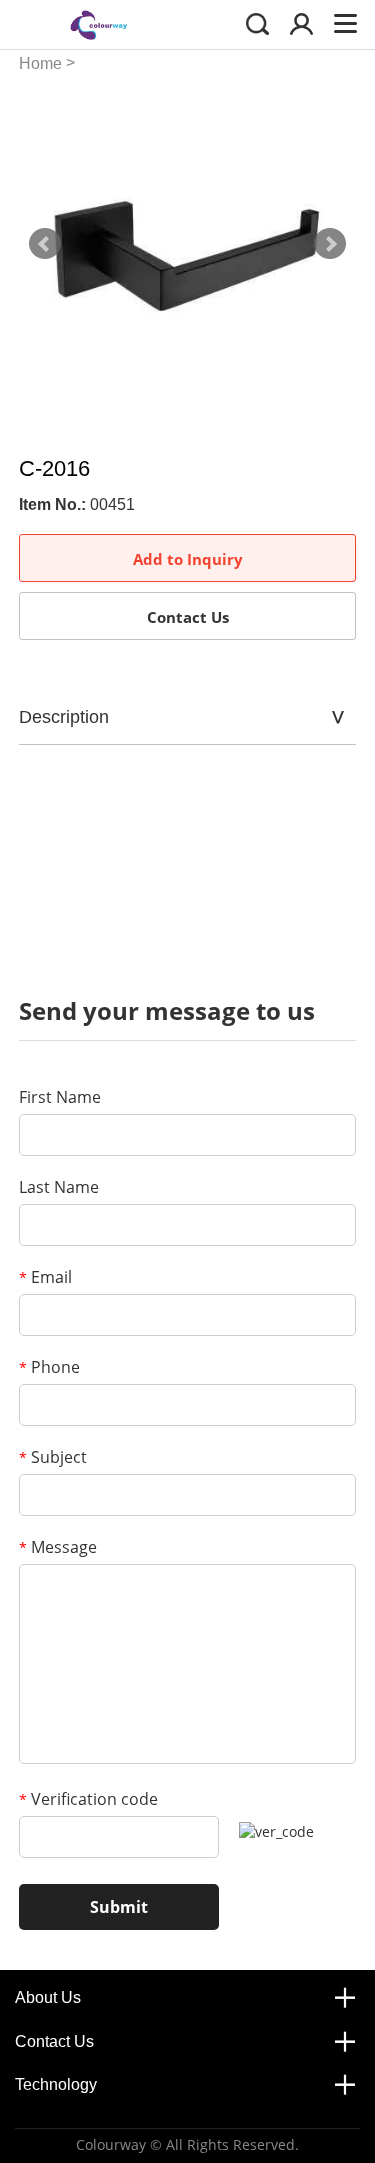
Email (45, 1277)
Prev (45, 244)
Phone (49, 1367)
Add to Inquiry (188, 559)
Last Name (59, 1187)
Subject (53, 1457)
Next (330, 244)
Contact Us (188, 617)
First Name (60, 1097)
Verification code (88, 1799)
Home (40, 63)
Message (58, 1547)
